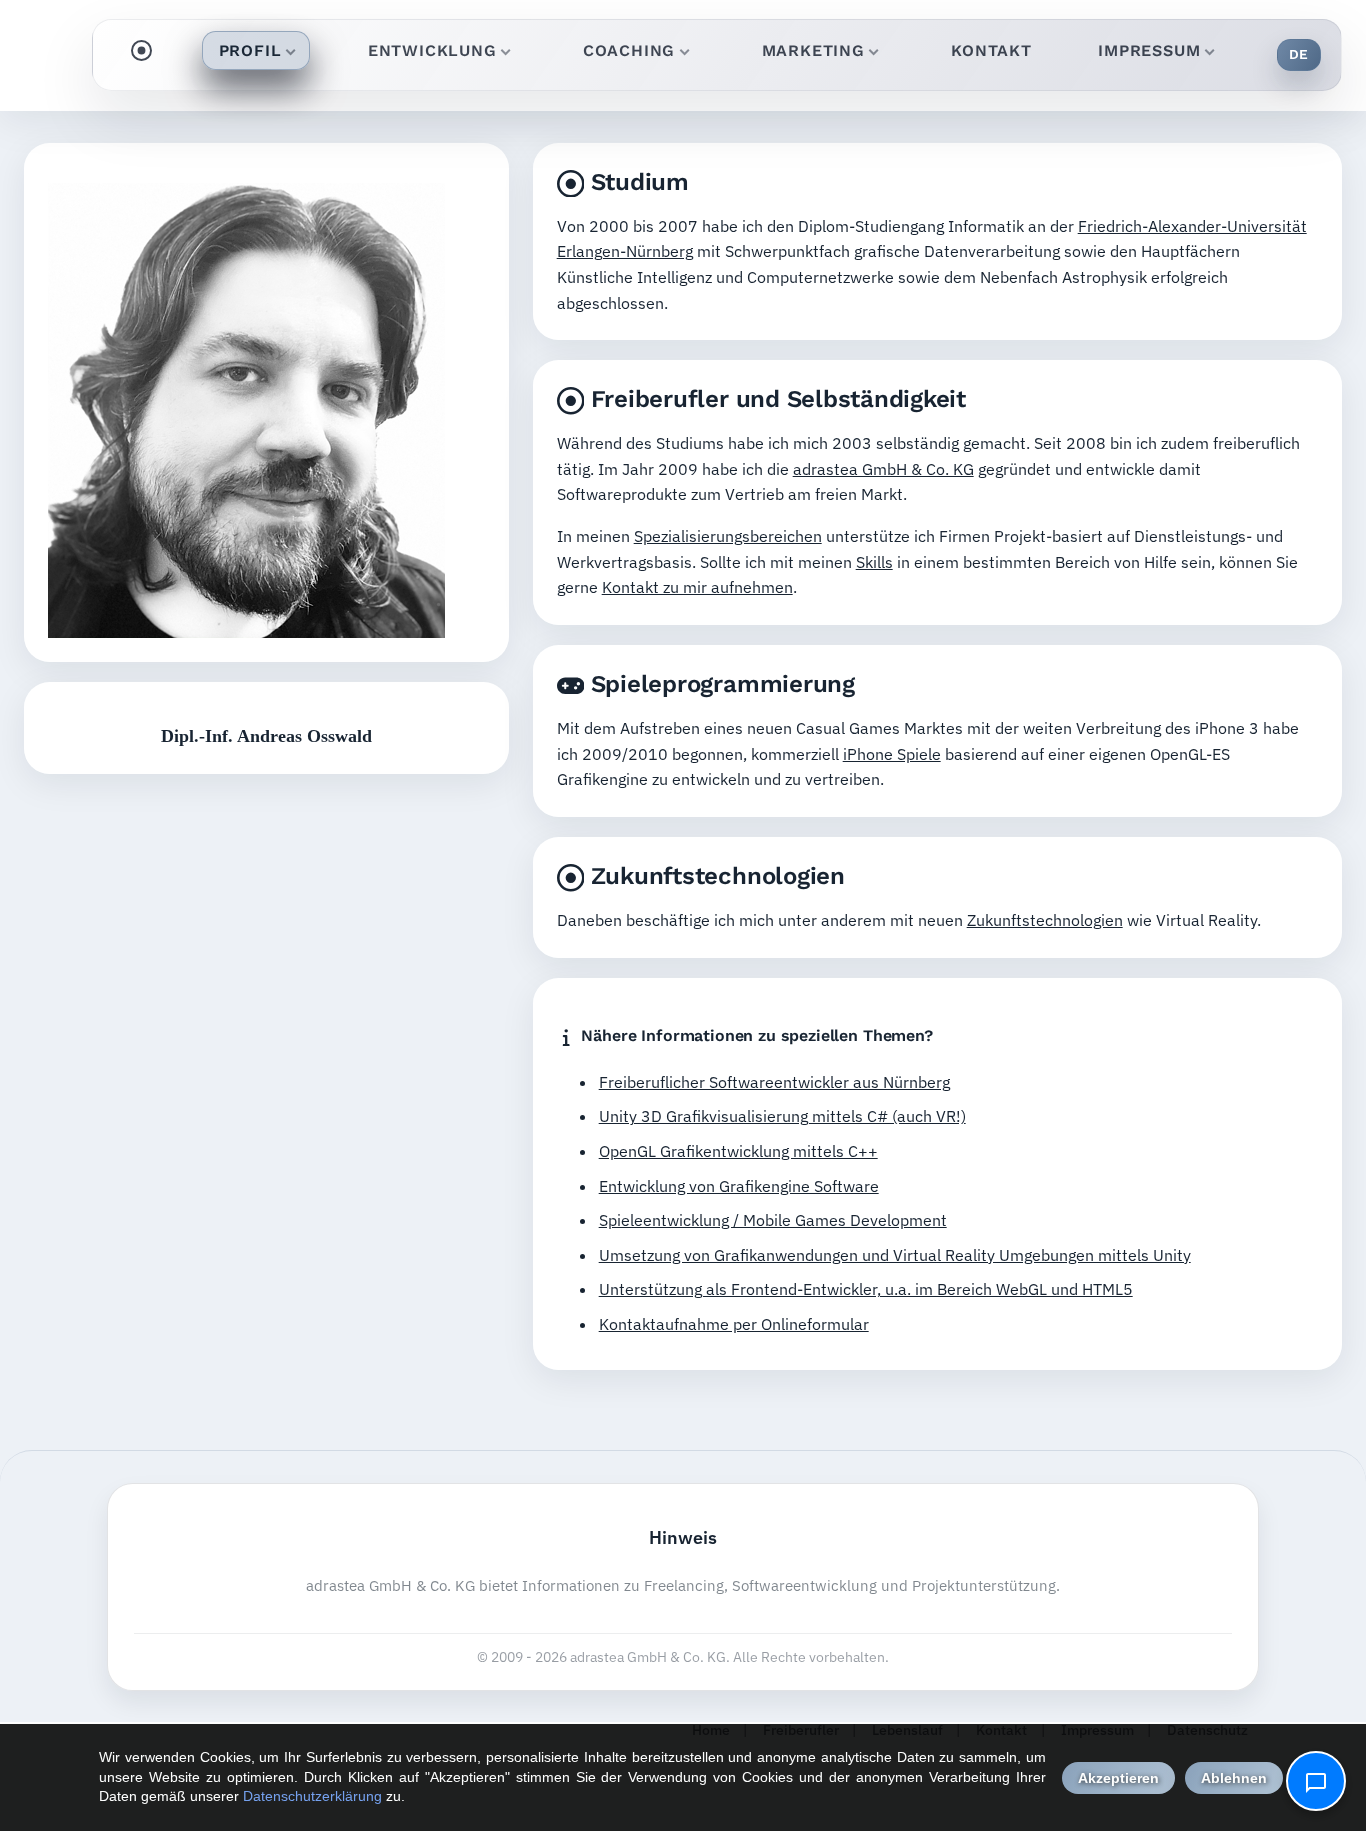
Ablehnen (1234, 1778)
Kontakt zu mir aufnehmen (697, 587)
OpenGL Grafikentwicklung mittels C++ (738, 1151)
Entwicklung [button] (432, 50)
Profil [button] (250, 50)
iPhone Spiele (892, 754)
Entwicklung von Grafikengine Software (739, 1186)
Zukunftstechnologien (1045, 920)
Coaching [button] (629, 50)
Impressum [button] (1149, 50)
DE (1299, 54)
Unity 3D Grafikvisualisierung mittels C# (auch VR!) (782, 1116)
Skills (874, 562)
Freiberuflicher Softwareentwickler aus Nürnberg (774, 1082)
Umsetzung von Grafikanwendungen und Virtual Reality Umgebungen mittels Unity (895, 1255)
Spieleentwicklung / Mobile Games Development (773, 1220)
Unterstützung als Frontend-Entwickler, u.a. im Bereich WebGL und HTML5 (866, 1289)
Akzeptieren (1118, 1778)
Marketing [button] (813, 50)
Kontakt (991, 50)
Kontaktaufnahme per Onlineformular (734, 1324)
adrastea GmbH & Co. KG (883, 469)
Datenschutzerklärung (312, 1796)
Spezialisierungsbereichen (728, 536)
